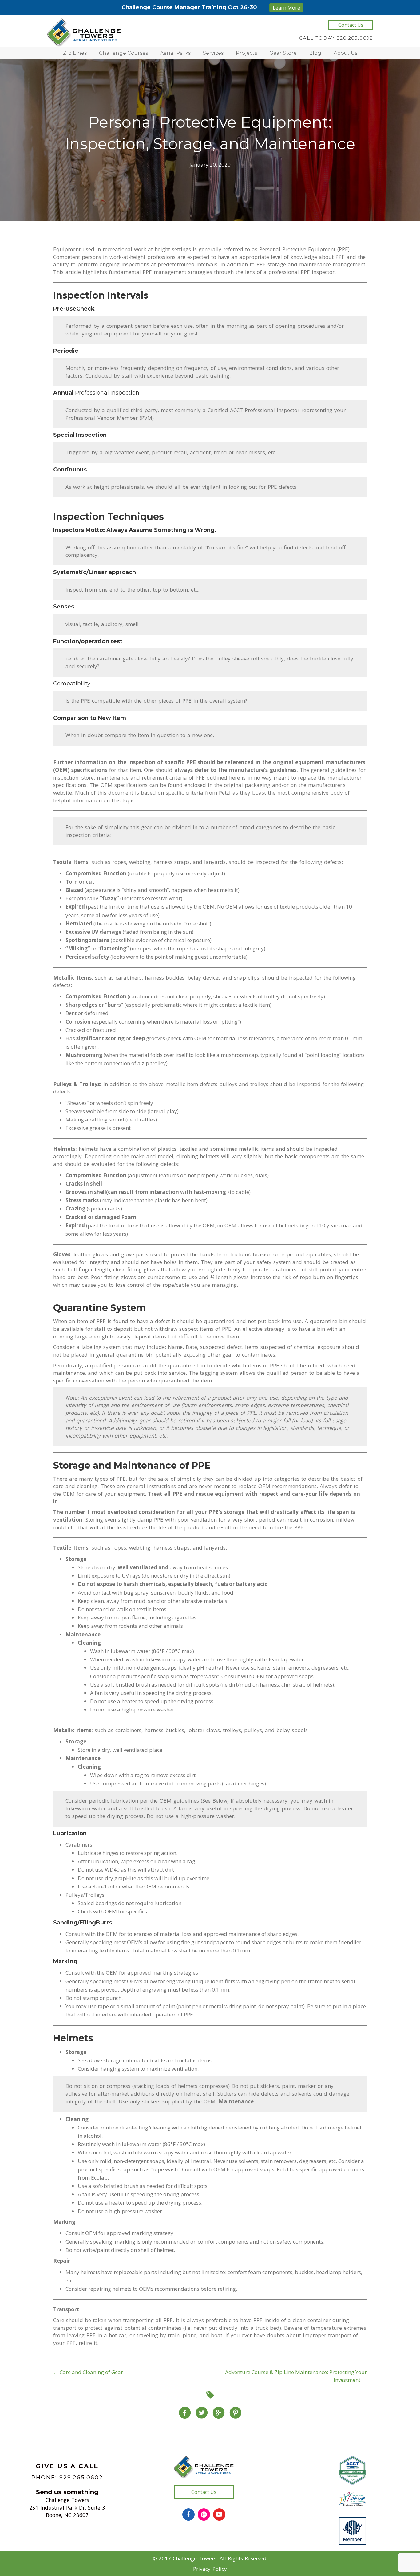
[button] (351, 25)
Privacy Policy (210, 2569)
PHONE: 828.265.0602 (67, 2478)
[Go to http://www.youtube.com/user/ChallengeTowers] (219, 2514)
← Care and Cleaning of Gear (88, 2372)
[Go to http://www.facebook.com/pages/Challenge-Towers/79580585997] (188, 2514)
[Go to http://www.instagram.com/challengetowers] (204, 2514)
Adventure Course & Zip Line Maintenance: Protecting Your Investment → (296, 2376)
